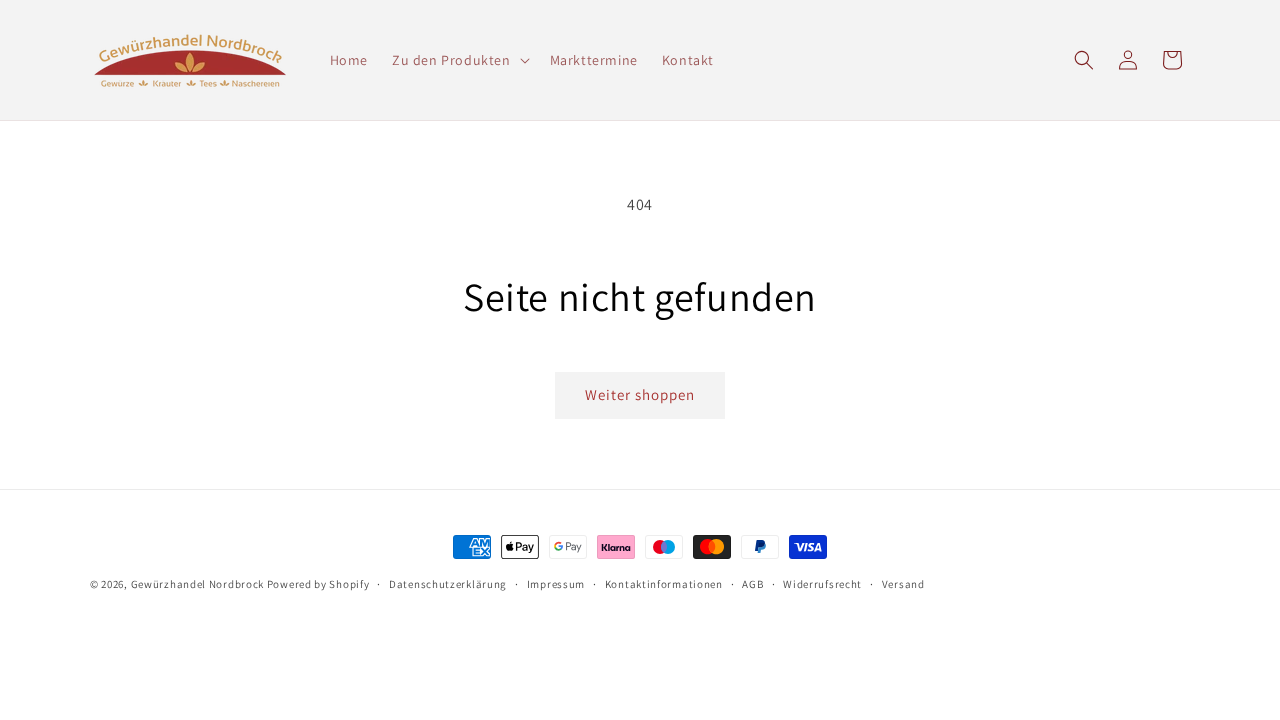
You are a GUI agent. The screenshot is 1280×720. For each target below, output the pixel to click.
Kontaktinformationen (664, 584)
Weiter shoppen (640, 394)
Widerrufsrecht (822, 584)
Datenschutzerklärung (448, 584)
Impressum (556, 584)
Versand (903, 584)
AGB (752, 584)
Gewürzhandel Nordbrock (197, 584)
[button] (459, 60)
